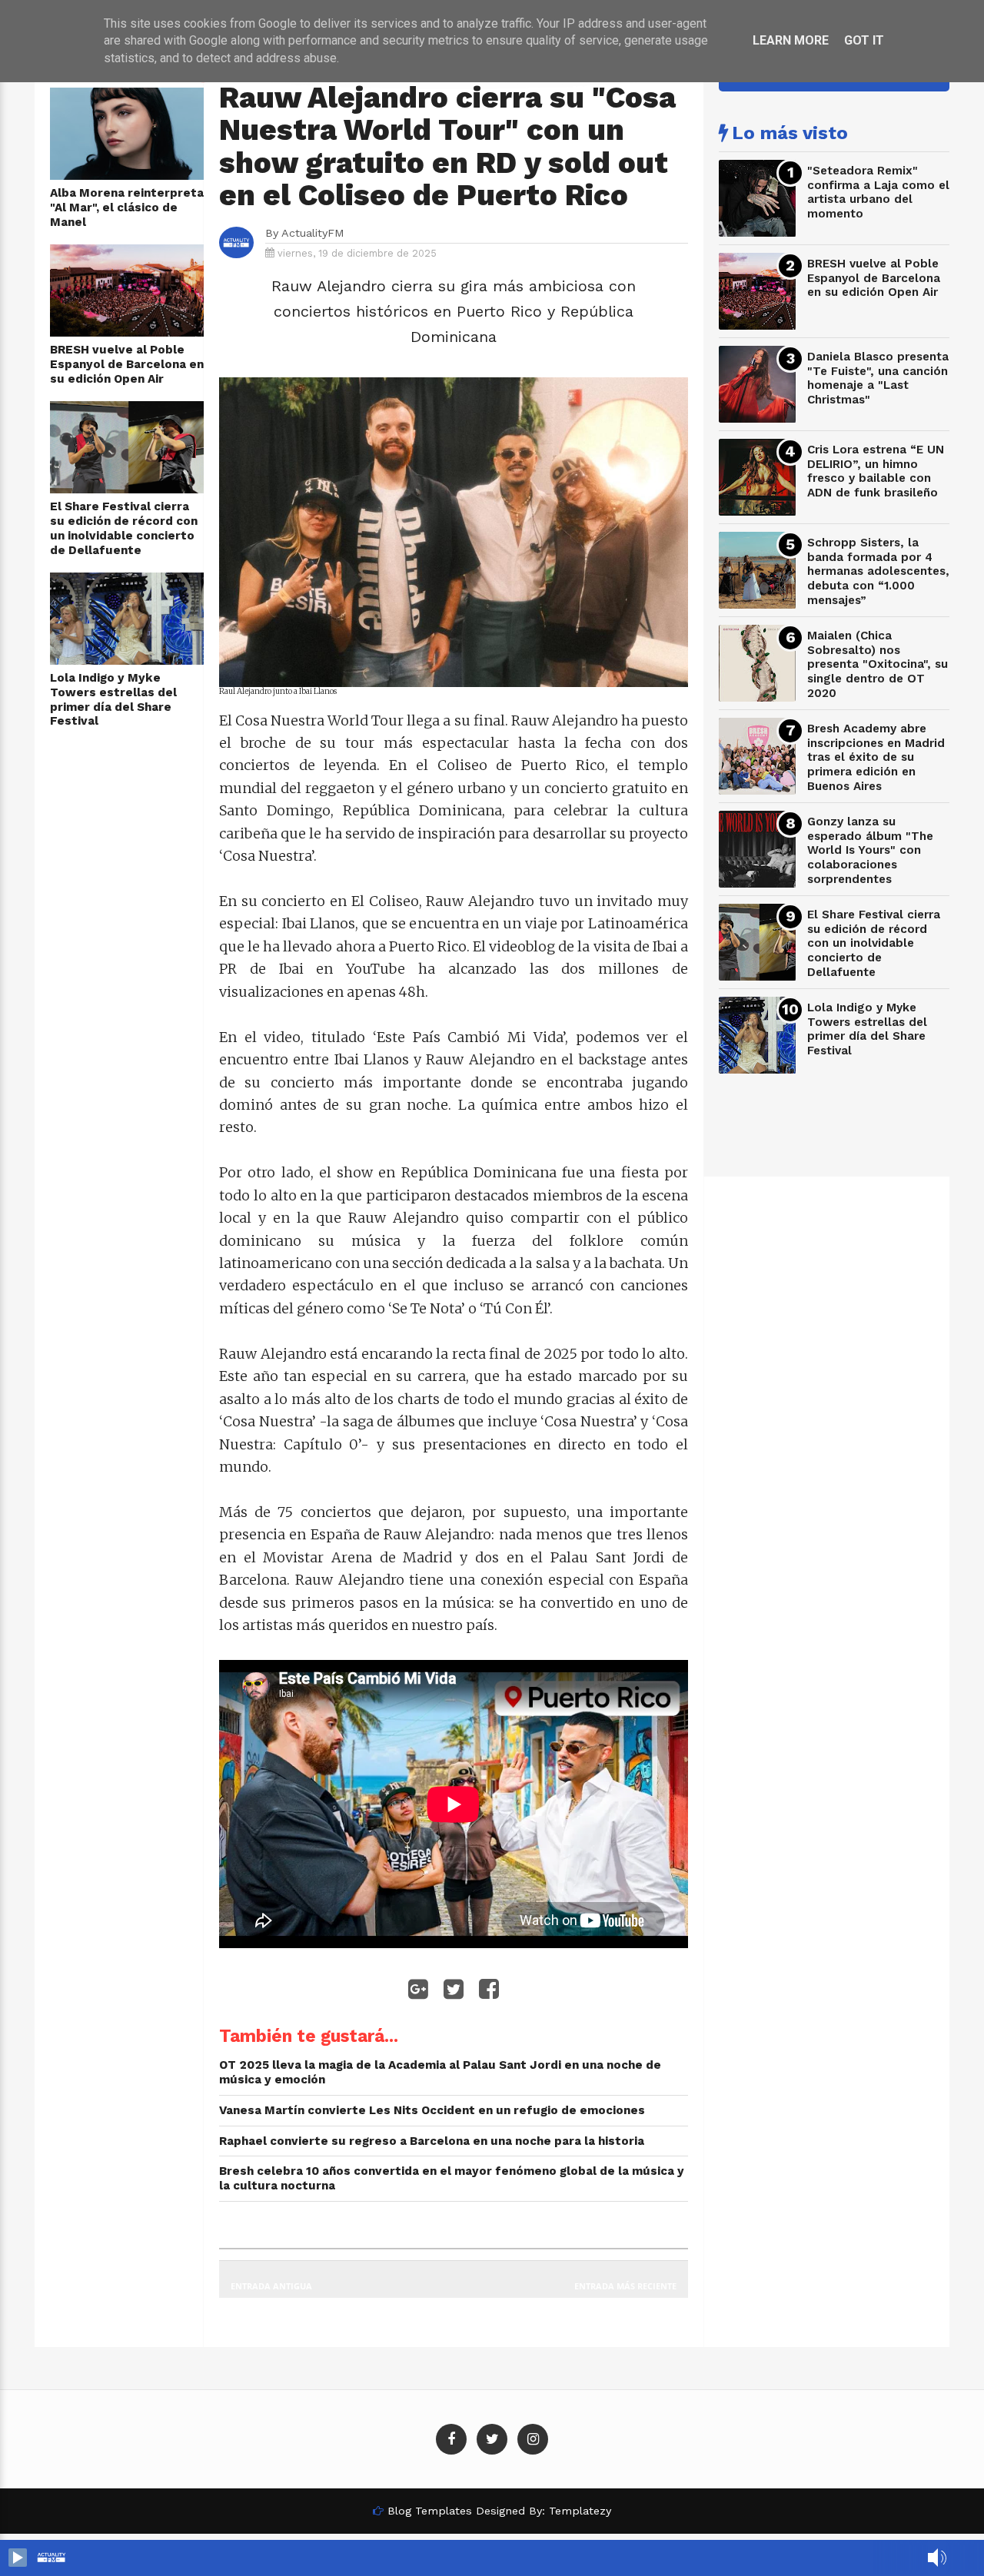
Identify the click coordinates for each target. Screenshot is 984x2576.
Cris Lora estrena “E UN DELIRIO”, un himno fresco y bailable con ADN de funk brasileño (876, 471)
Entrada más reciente (625, 2286)
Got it (864, 40)
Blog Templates (430, 2511)
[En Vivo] (18, 2558)
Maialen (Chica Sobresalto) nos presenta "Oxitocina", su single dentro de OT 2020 (878, 664)
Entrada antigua (271, 2286)
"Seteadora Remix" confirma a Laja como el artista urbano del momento (878, 192)
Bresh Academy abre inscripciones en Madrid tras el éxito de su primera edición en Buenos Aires (876, 757)
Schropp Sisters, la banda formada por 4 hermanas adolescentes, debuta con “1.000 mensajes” (878, 571)
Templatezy (580, 2511)
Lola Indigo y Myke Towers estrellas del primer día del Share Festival (113, 699)
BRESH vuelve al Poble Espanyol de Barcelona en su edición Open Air (127, 364)
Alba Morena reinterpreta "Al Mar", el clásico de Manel (127, 207)
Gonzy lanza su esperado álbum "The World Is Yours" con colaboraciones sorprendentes (870, 850)
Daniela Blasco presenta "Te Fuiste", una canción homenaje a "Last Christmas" (878, 378)
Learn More (791, 40)
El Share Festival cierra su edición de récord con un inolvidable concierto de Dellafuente (124, 528)
